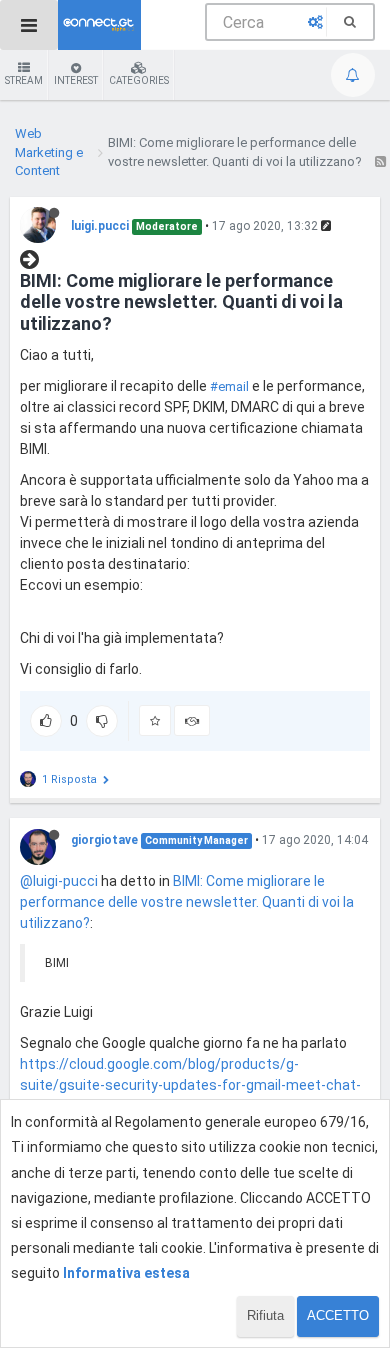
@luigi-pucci (59, 881)
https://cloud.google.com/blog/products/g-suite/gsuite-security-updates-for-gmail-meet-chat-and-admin (190, 1085)
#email (229, 386)
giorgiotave (104, 840)
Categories (139, 80)
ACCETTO (338, 1315)
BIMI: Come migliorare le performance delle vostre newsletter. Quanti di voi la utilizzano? (187, 902)
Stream (24, 80)
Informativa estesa (126, 1273)
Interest (76, 80)
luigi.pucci (100, 226)
